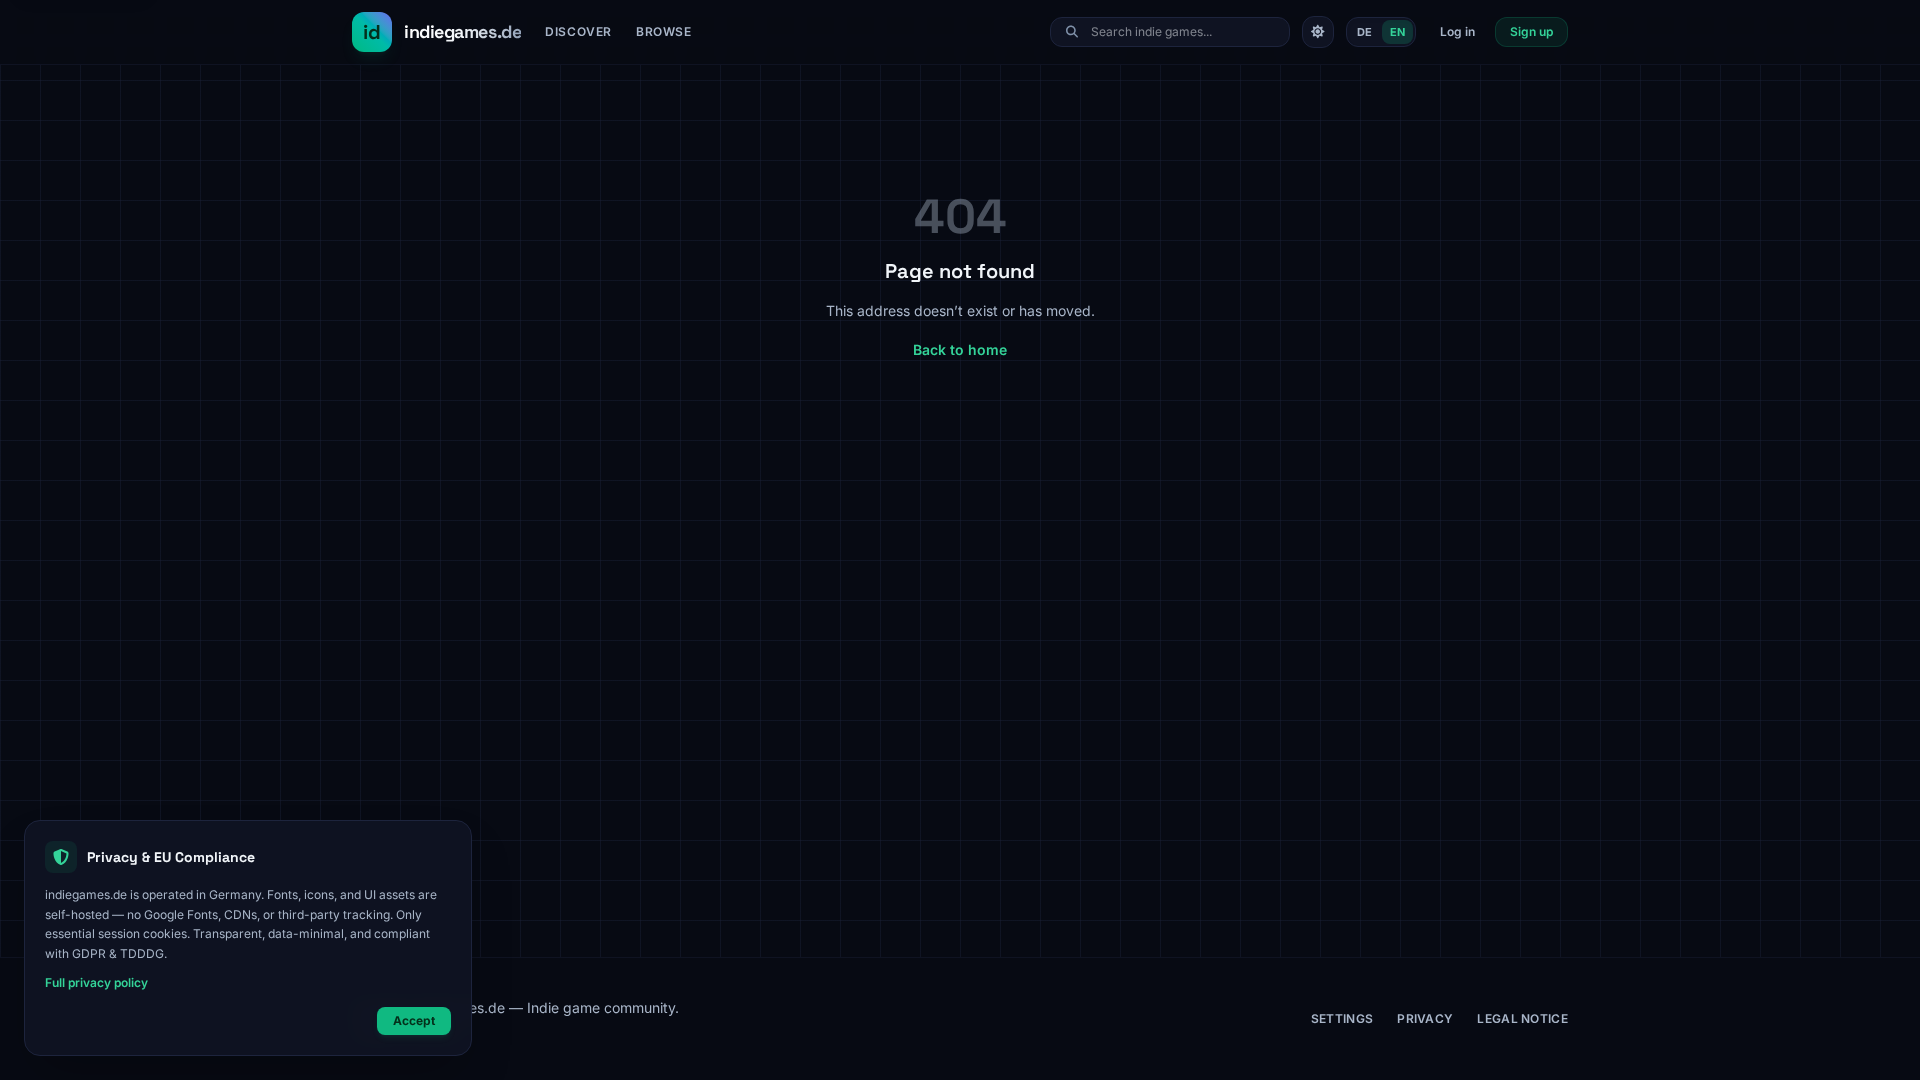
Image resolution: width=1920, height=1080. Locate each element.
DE (1364, 32)
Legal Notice (1522, 1018)
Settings (1342, 1018)
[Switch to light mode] (1318, 32)
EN (1397, 32)
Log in (1457, 31)
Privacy (1425, 1018)
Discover (578, 31)
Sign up (1531, 31)
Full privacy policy (96, 982)
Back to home (960, 349)
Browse (664, 31)
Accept (414, 1020)
